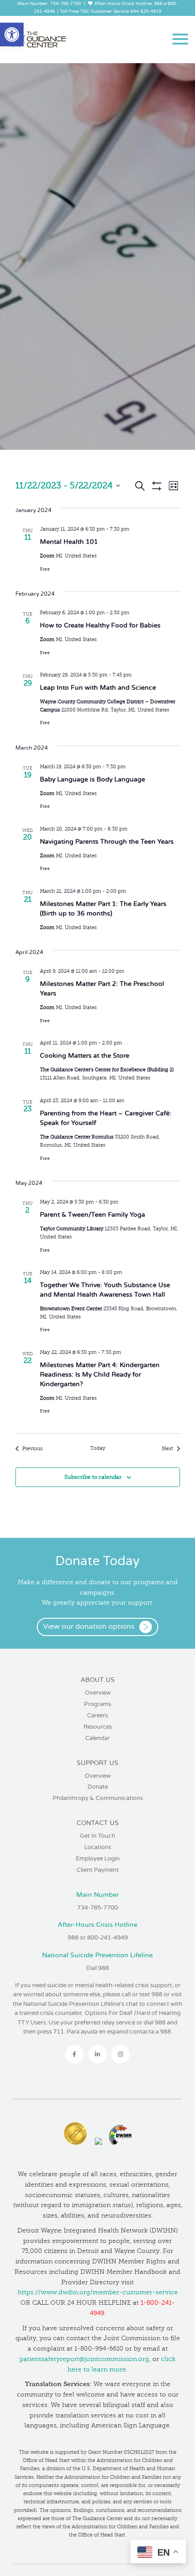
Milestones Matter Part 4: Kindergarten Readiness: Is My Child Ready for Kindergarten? (100, 1375)
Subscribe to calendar (93, 1477)
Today (98, 1448)
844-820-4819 (146, 12)
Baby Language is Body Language (93, 779)
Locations (98, 1847)
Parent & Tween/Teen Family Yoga (93, 1215)
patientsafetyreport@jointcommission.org (84, 2359)
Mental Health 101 (69, 542)
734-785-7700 (66, 4)
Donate (98, 1787)
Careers (97, 1716)
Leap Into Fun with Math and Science (98, 688)
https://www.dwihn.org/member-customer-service (98, 2292)
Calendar (97, 1738)
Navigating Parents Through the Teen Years (107, 842)
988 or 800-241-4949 (98, 1938)
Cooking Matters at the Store (85, 1056)
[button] (12, 35)
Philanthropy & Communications (98, 1798)
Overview (98, 1693)
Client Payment (98, 1870)
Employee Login (98, 1859)
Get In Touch (97, 1836)
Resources (98, 1727)
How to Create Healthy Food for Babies (100, 625)
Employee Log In (94, 19)
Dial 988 (97, 1968)
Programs (97, 1704)
